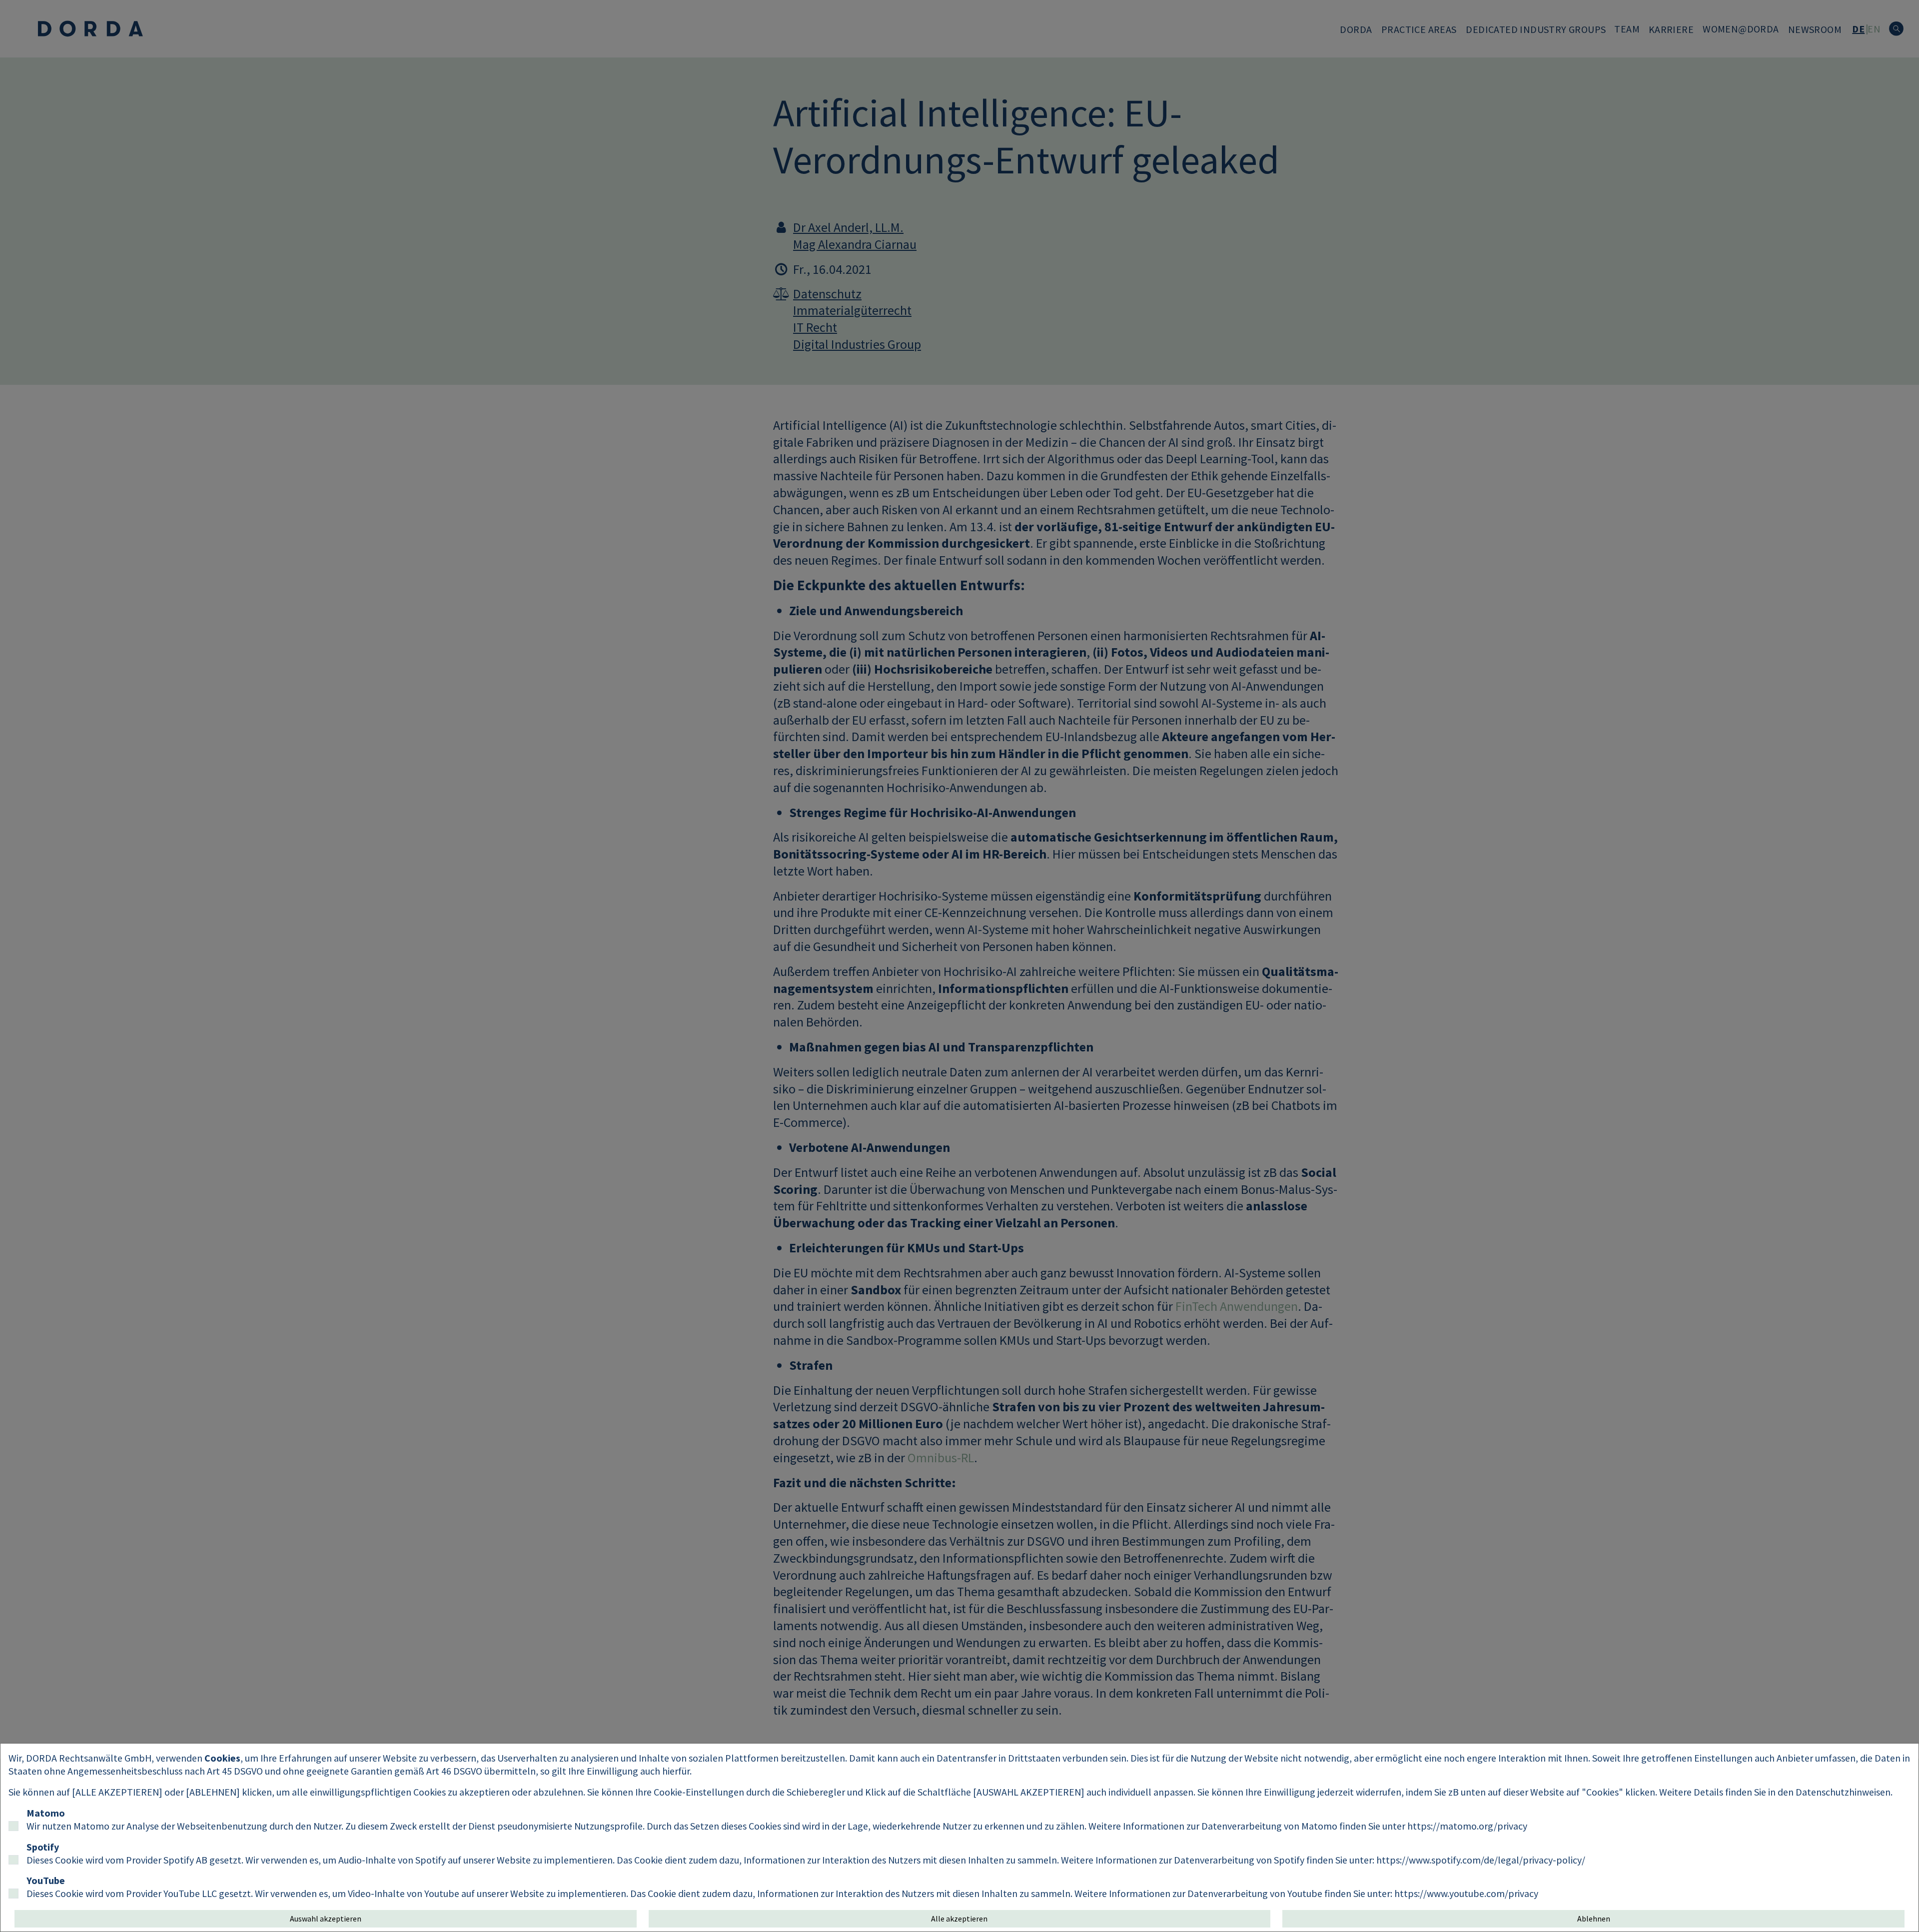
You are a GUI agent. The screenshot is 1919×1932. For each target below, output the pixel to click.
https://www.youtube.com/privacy (1466, 1893)
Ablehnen (1594, 1919)
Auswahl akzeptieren (326, 1919)
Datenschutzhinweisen (1843, 1792)
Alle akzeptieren (959, 1919)
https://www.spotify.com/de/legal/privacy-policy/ (1481, 1860)
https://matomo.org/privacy (1467, 1826)
